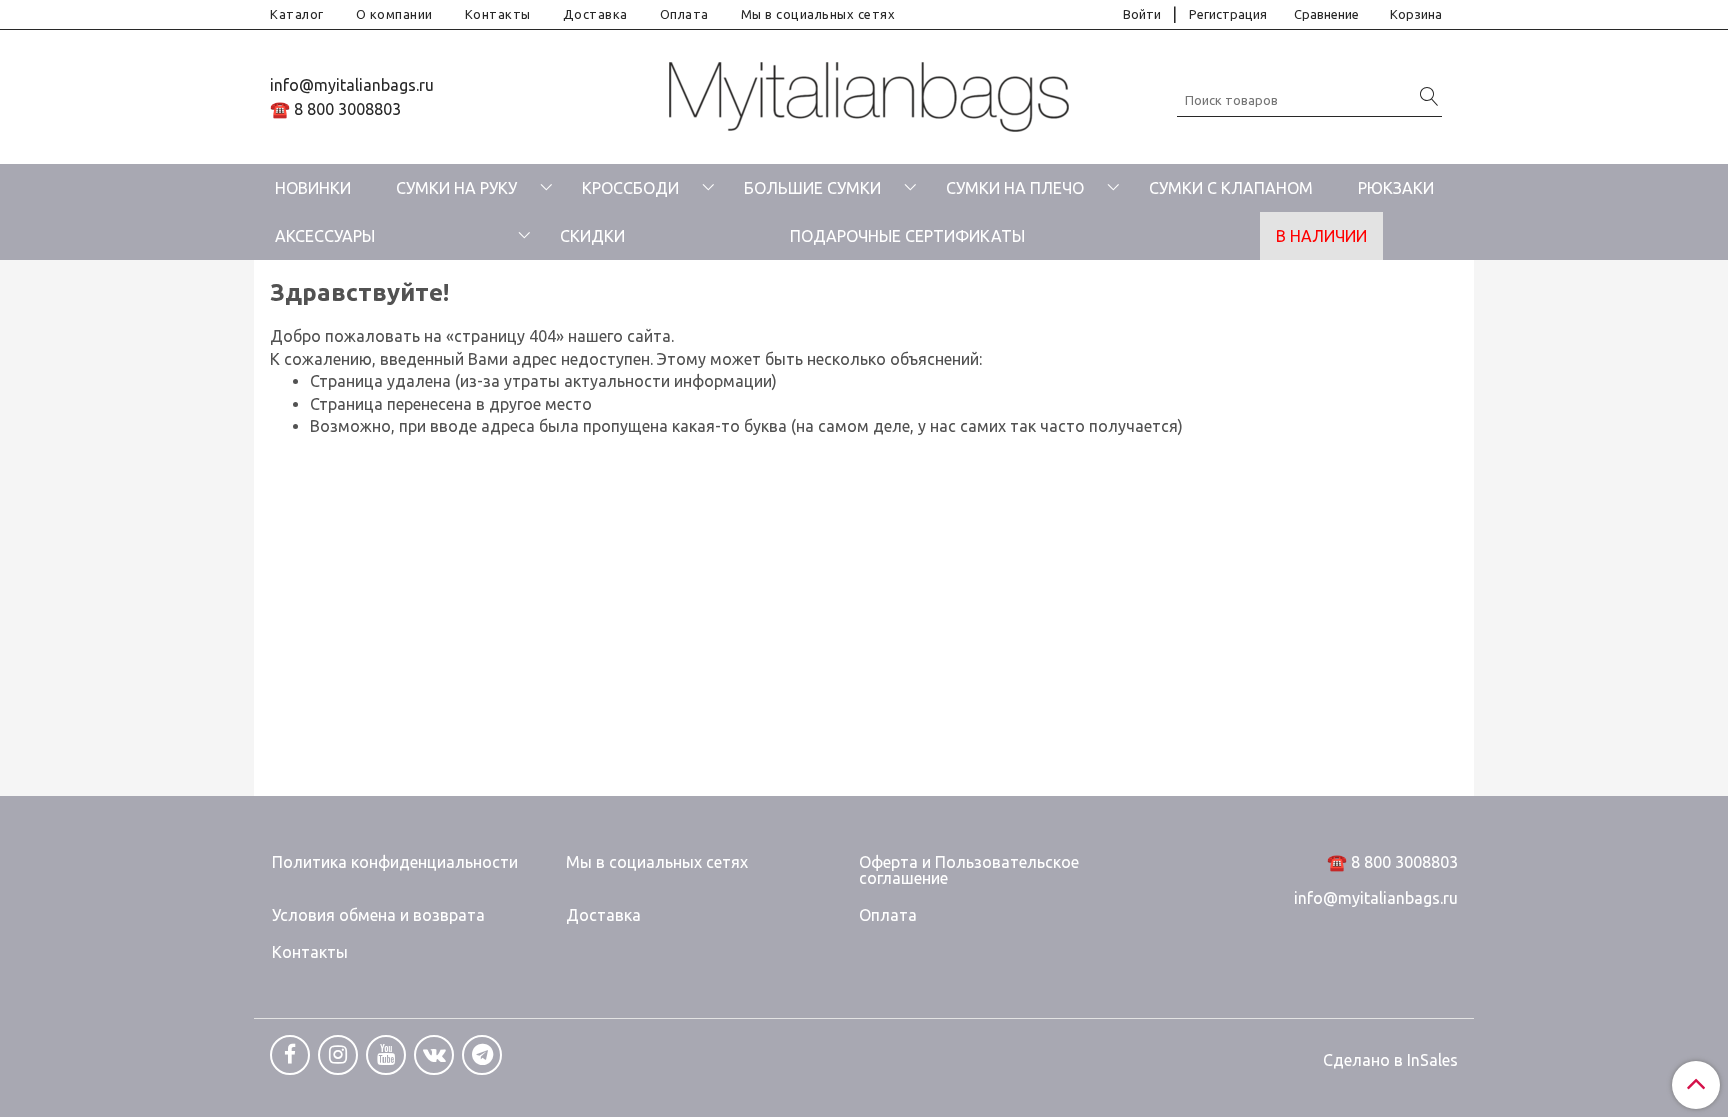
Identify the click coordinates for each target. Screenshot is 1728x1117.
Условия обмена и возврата (378, 915)
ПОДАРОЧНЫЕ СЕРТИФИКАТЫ (907, 236)
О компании (394, 14)
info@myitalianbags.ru (352, 85)
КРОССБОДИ (630, 188)
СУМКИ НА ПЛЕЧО (1015, 188)
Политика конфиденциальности (395, 862)
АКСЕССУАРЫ (325, 236)
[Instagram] (338, 1055)
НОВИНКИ (313, 188)
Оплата (684, 14)
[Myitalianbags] (869, 92)
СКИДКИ (592, 236)
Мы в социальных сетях (818, 14)
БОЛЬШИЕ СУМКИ (812, 188)
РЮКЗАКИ (1396, 188)
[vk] (434, 1055)
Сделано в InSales (1390, 1060)
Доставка (595, 14)
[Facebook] (290, 1055)
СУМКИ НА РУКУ (456, 188)
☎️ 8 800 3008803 (335, 109)
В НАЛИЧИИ (1321, 236)
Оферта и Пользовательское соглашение (969, 870)
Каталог (297, 14)
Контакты (498, 14)
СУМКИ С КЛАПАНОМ (1231, 188)
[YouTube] (386, 1055)
